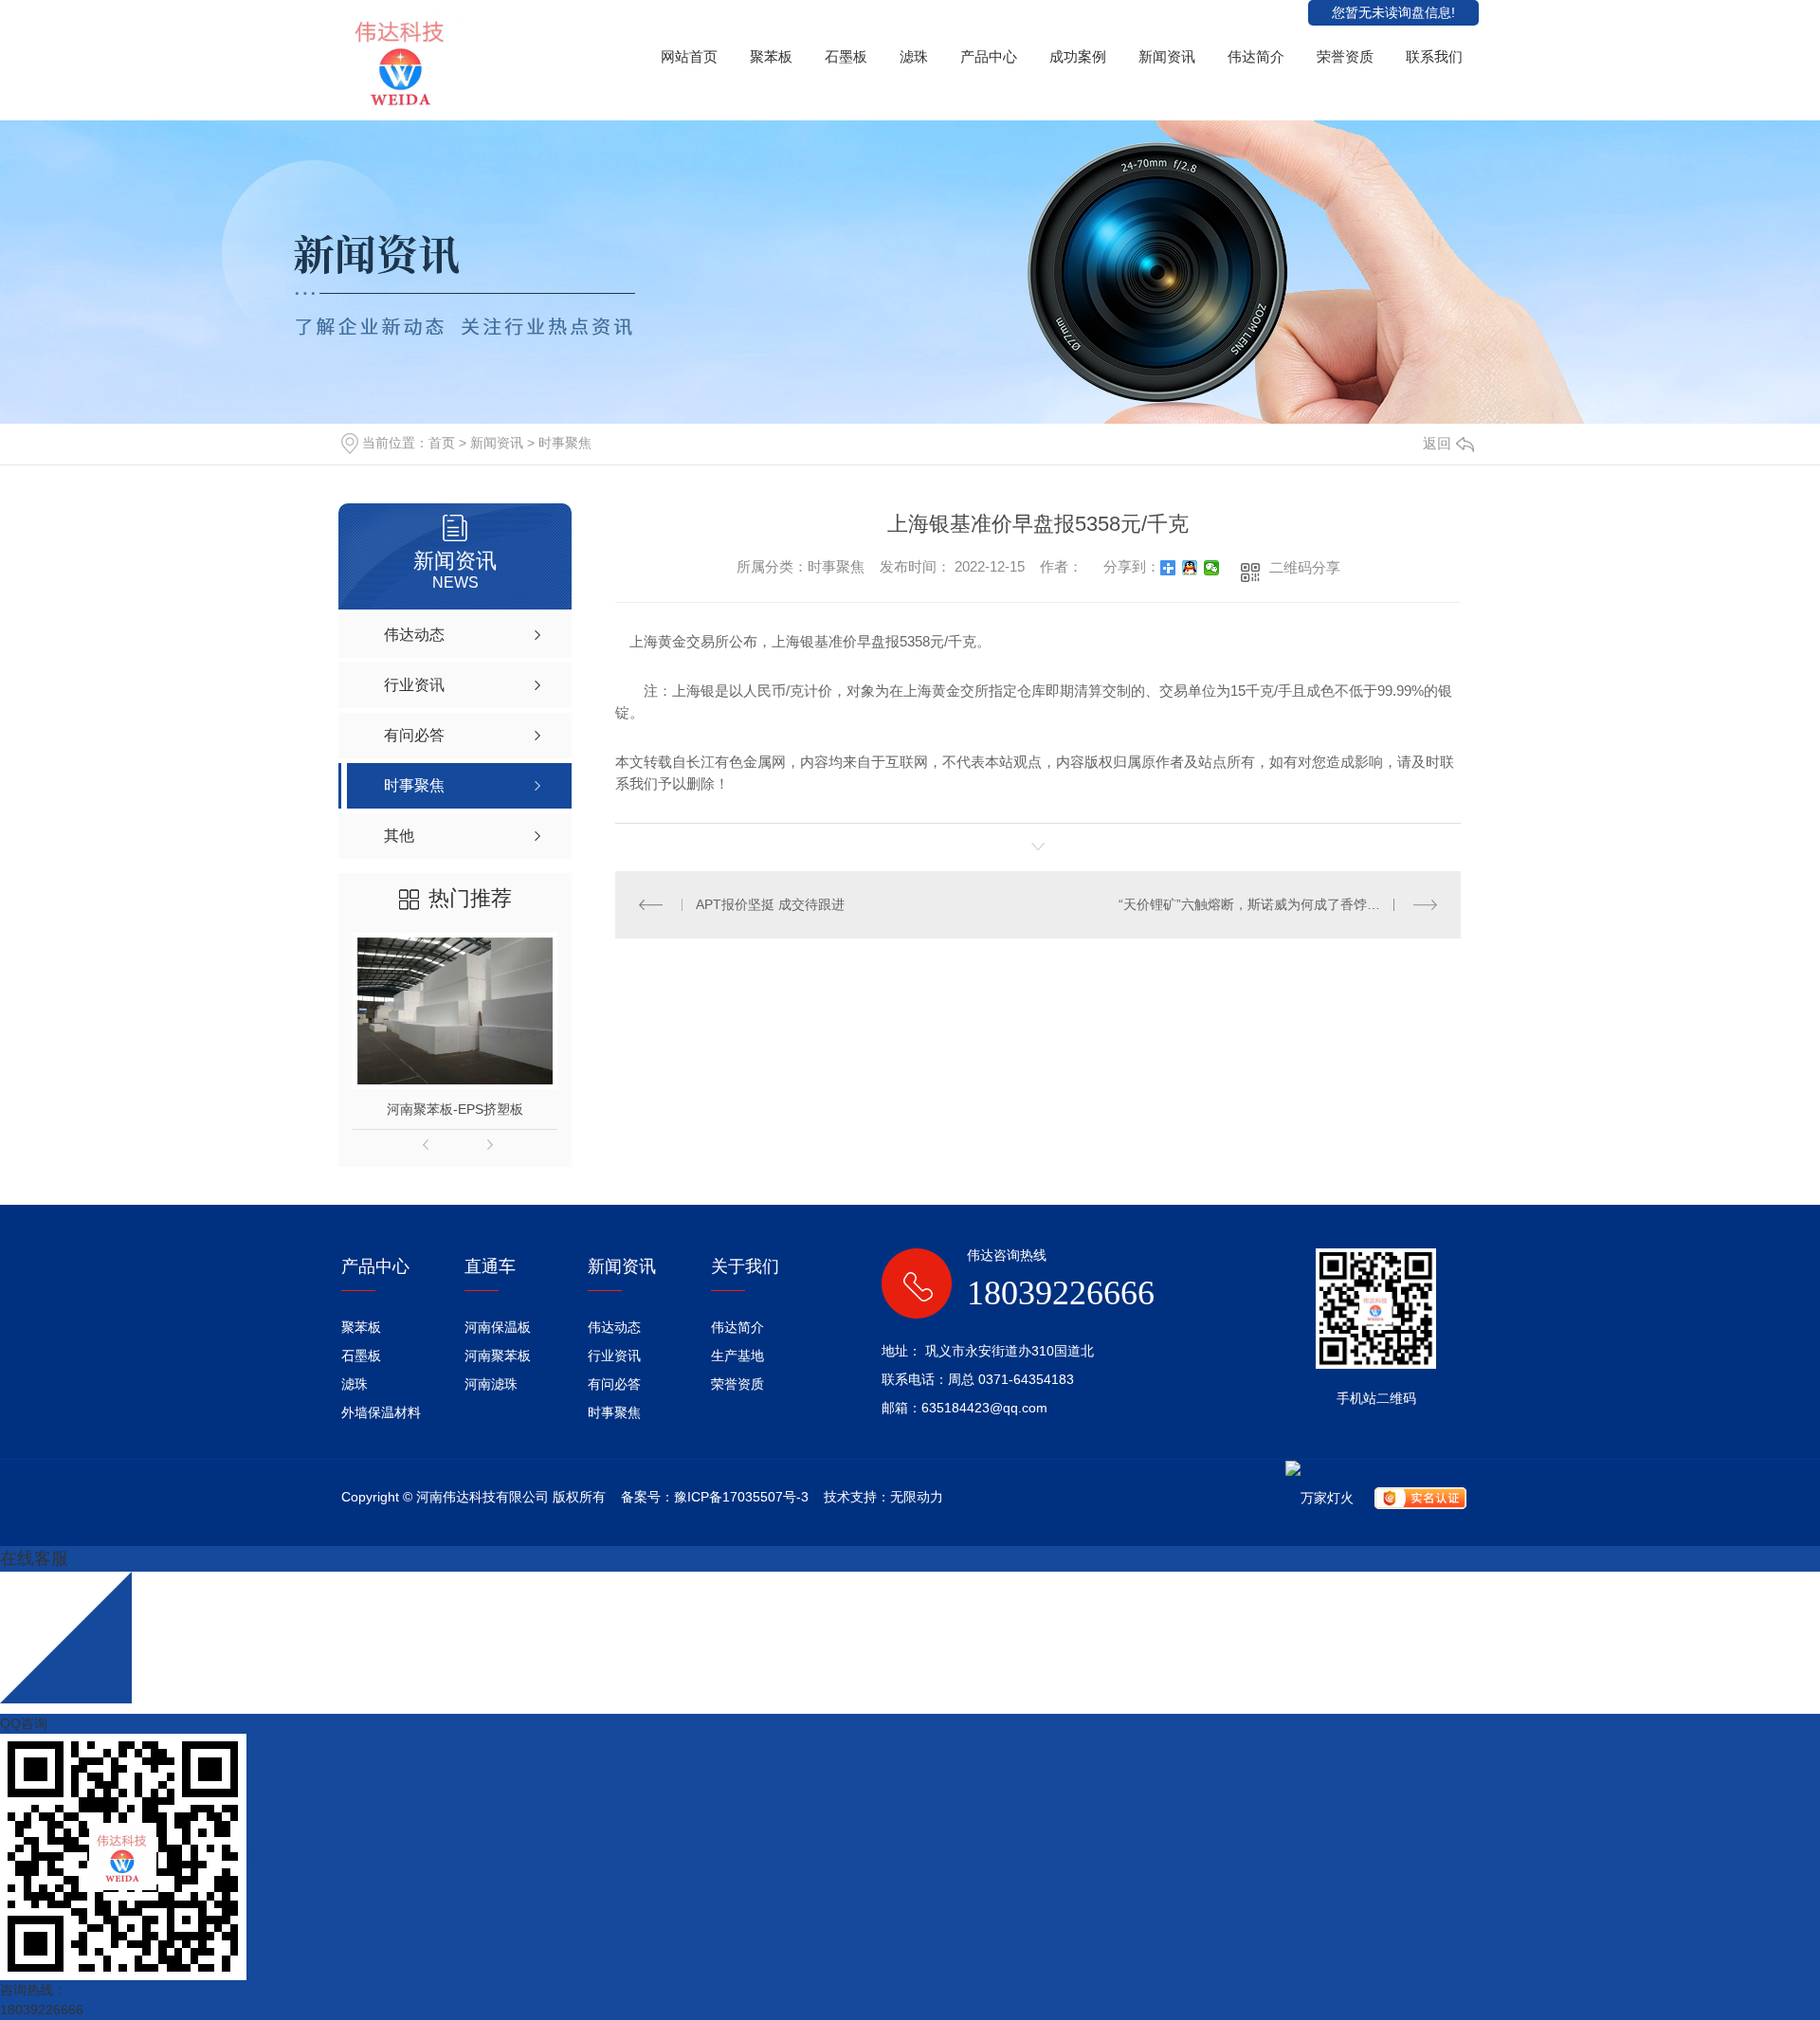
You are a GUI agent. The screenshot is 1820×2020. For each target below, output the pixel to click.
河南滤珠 (491, 1384)
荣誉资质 (1345, 56)
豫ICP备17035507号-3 (741, 1497)
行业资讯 (614, 1356)
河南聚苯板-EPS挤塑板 (455, 1109)
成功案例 (1078, 56)
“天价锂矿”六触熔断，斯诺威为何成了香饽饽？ (1256, 904)
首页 (442, 443)
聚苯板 (771, 56)
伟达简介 (1256, 56)
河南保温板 (498, 1327)
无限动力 (917, 1497)
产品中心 (989, 56)
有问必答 (614, 1384)
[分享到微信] (1212, 568)
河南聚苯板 (498, 1356)
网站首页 (689, 56)
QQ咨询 (24, 1723)
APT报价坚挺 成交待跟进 (770, 904)
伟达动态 (614, 1327)
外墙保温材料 (381, 1412)
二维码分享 (1305, 567)
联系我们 (1434, 56)
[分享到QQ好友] (1190, 568)
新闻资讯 (1167, 56)
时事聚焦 (565, 443)
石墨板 (846, 56)
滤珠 (914, 56)
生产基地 (737, 1356)
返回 (1437, 443)
